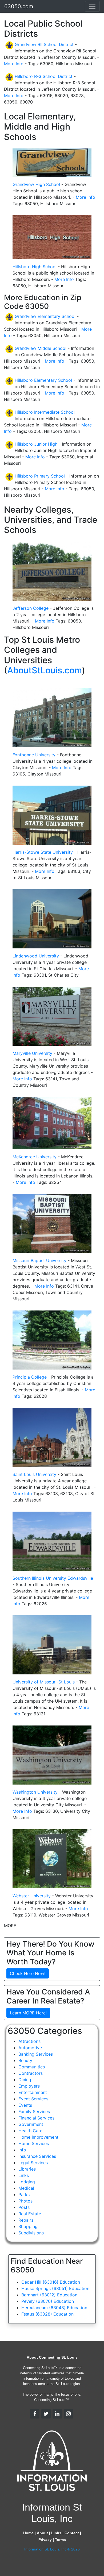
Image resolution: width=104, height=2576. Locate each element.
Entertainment (33, 2092)
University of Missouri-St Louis (44, 1682)
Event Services (33, 2099)
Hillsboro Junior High (36, 444)
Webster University (32, 1896)
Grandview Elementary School (45, 316)
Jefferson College (31, 608)
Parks (24, 2195)
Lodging (27, 2182)
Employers (29, 2086)
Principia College (30, 1377)
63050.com (19, 6)
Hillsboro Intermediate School (45, 412)
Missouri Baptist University (39, 1260)
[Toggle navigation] (92, 6)
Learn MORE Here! (28, 2013)
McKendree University (35, 1157)
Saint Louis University (34, 1474)
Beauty (25, 2060)
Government (31, 2124)
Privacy (45, 2540)
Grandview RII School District (44, 44)
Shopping (28, 2226)
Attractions (29, 2041)
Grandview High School (36, 184)
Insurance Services (37, 2156)
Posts (24, 2207)
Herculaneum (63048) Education (54, 2308)
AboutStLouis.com (45, 670)
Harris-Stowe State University (43, 852)
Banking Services (36, 2054)
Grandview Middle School (41, 348)
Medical (26, 2188)
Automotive (30, 2048)
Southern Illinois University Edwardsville (53, 1578)
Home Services (34, 2143)
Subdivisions (31, 2233)
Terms (60, 2540)
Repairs (26, 2220)
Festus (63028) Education (47, 2314)
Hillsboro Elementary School (43, 380)
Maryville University (32, 1053)
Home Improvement (38, 2137)
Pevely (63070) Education (48, 2301)
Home (28, 2533)
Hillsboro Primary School (40, 476)
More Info (14, 64)
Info (22, 2150)
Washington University (35, 1792)
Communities (32, 2067)
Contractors (31, 2073)
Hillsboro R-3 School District (44, 76)
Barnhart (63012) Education (49, 2295)
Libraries (27, 2169)
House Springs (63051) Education (55, 2288)
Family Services (34, 2112)
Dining (25, 2080)
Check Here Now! (28, 1973)
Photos (25, 2201)
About (42, 2533)
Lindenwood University (36, 956)
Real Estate (30, 2214)
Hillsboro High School (35, 267)
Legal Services (33, 2163)
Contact (72, 2533)
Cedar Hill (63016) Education (51, 2282)
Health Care (30, 2131)
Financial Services (36, 2118)
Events (25, 2105)
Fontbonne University (34, 755)
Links (24, 2175)
